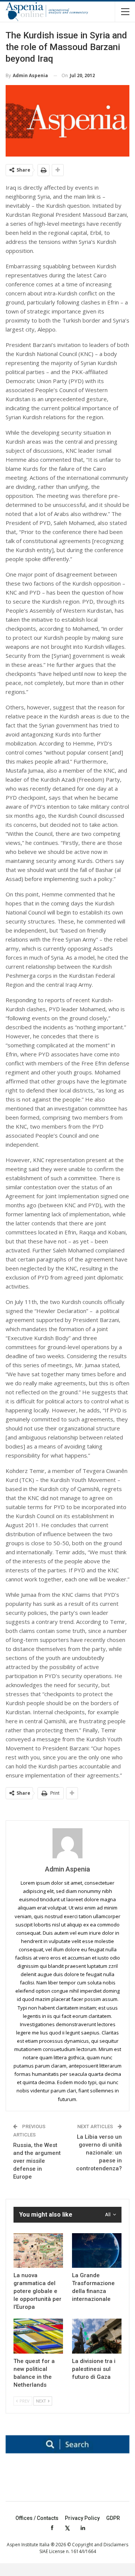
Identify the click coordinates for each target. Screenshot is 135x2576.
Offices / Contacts (37, 2518)
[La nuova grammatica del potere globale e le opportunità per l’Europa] (38, 2250)
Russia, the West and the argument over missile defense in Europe (37, 2161)
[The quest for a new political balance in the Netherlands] (38, 2336)
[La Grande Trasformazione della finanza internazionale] (97, 2250)
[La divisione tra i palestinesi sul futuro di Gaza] (97, 2336)
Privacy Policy (82, 2518)
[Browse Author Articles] (67, 1843)
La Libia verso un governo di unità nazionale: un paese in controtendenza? (99, 2153)
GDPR (113, 2518)
